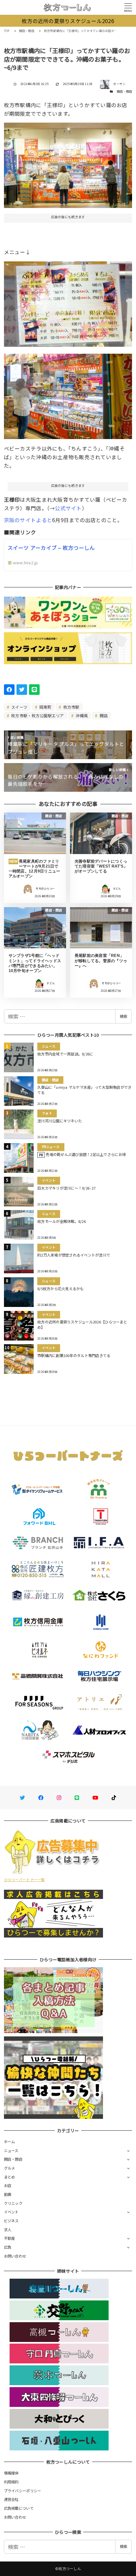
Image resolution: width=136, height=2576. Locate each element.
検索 (123, 1016)
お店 (8, 2185)
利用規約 (11, 2482)
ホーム (10, 2142)
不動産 (10, 2238)
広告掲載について (19, 2508)
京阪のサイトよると (28, 520)
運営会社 (11, 2499)
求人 (8, 2230)
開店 (103, 715)
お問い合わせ (15, 2256)
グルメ (10, 2168)
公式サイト (68, 508)
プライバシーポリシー (23, 2491)
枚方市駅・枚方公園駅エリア (37, 715)
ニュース (11, 2150)
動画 (8, 2194)
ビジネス (11, 2221)
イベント (11, 2212)
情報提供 (11, 2473)
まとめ (10, 2177)
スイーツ (19, 707)
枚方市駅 (71, 707)
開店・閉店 (124, 91)
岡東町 (45, 707)
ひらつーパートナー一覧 (24, 1880)
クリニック (13, 2203)
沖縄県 (81, 715)
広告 (8, 2247)
